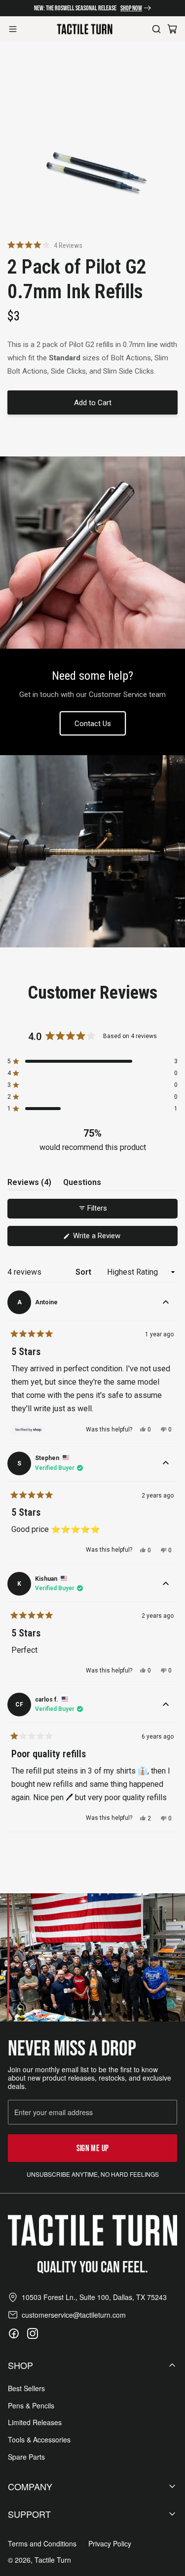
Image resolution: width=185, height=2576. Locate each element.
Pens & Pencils (31, 2406)
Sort (84, 1272)
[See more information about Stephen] (166, 1463)
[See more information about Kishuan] (166, 1584)
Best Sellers (26, 2388)
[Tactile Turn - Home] (85, 29)
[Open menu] (13, 29)
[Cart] (172, 29)
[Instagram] (33, 2333)
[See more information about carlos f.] (166, 1705)
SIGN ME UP (93, 2148)
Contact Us (93, 724)
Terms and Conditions (42, 2544)
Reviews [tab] (29, 1184)
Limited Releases (35, 2422)
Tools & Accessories (39, 2440)
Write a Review (109, 1238)
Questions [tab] (82, 1184)
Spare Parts (26, 2457)
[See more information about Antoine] (166, 1302)
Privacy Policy (110, 2544)
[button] (45, 245)
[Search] (156, 29)
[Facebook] (14, 2333)
